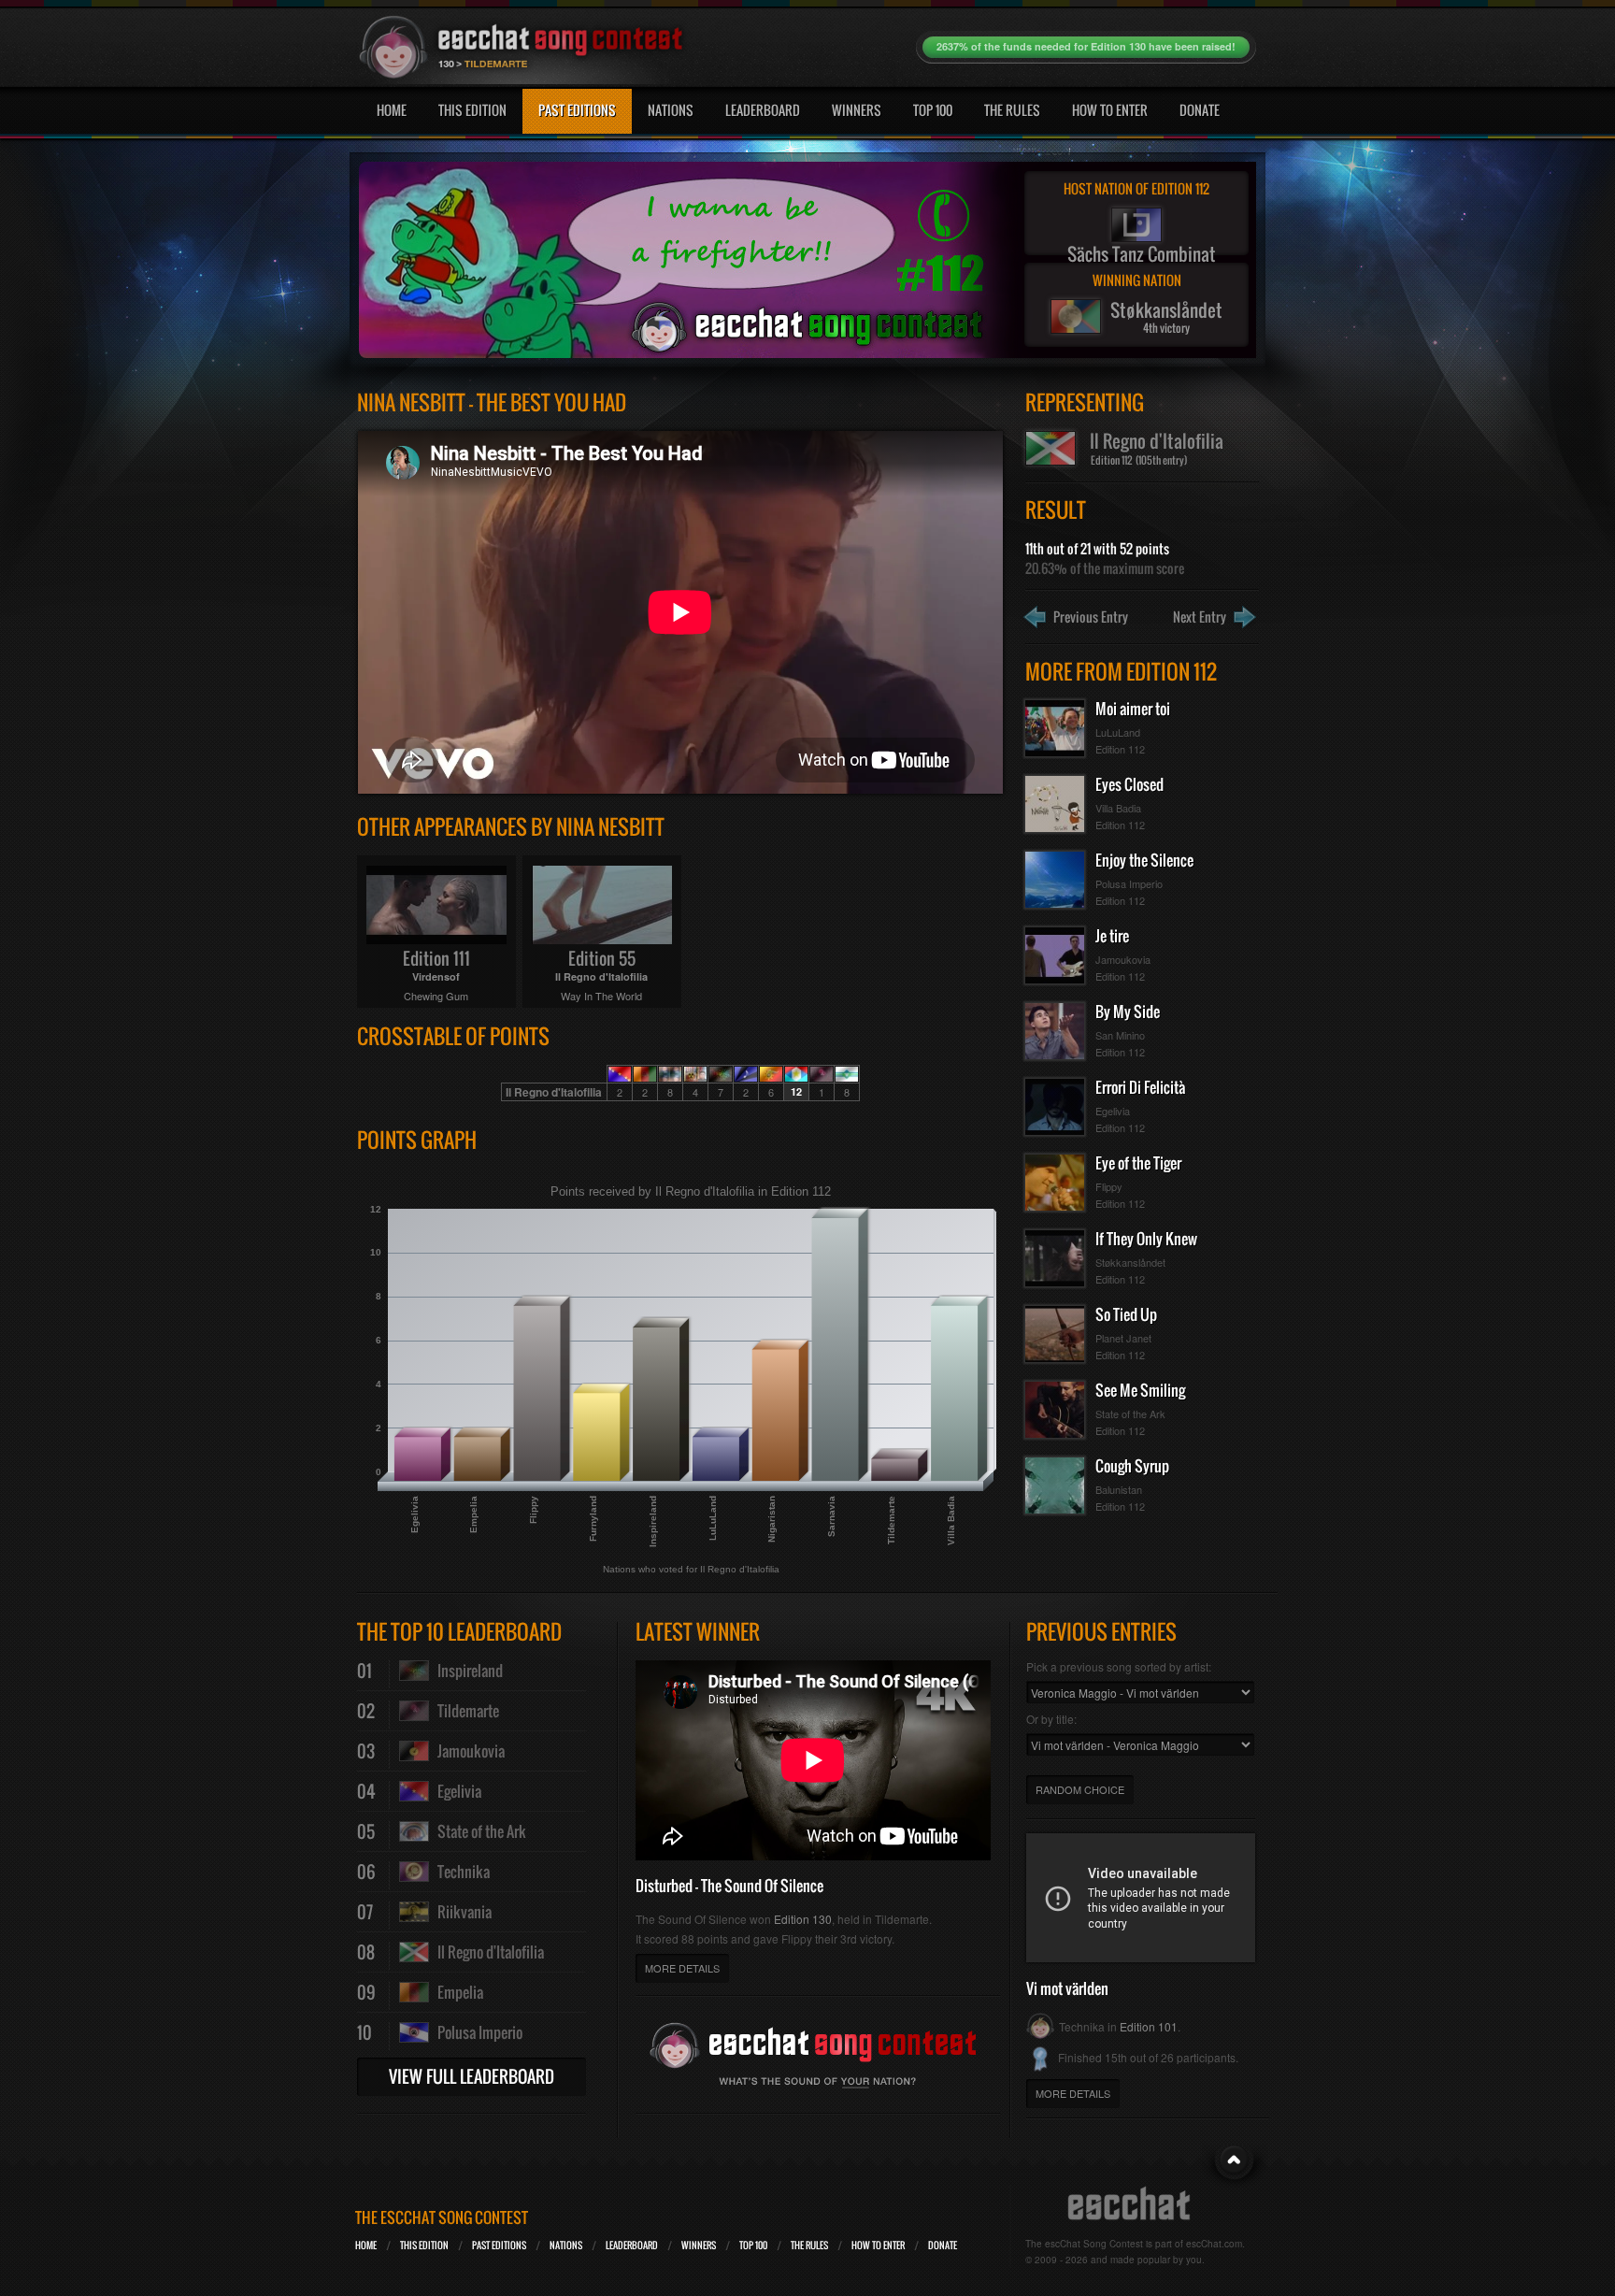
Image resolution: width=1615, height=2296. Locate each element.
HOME (366, 2245)
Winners (857, 110)
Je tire (1112, 936)
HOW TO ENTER (878, 2245)
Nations (671, 110)
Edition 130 (803, 1919)
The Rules (1012, 110)
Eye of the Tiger (1138, 1163)
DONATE (943, 2245)
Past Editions (577, 110)
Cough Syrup (1132, 1466)
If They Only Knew (1146, 1239)
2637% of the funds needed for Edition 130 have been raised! (1086, 46)
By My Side (1128, 1012)
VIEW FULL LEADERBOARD (472, 2076)
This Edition (472, 110)
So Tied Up (1126, 1314)
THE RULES (809, 2245)
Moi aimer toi (1133, 709)
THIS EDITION (424, 2245)
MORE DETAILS (682, 1968)
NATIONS (566, 2245)
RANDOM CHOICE (1080, 1789)
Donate (1200, 110)
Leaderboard (763, 110)
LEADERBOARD (632, 2245)
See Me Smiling (1140, 1390)
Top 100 (933, 110)
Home (392, 110)
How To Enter (1110, 110)
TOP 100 (753, 2245)
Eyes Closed (1129, 784)
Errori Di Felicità (1140, 1087)
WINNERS (699, 2245)
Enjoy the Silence (1144, 860)
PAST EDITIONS (499, 2245)
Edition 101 (1149, 2026)
